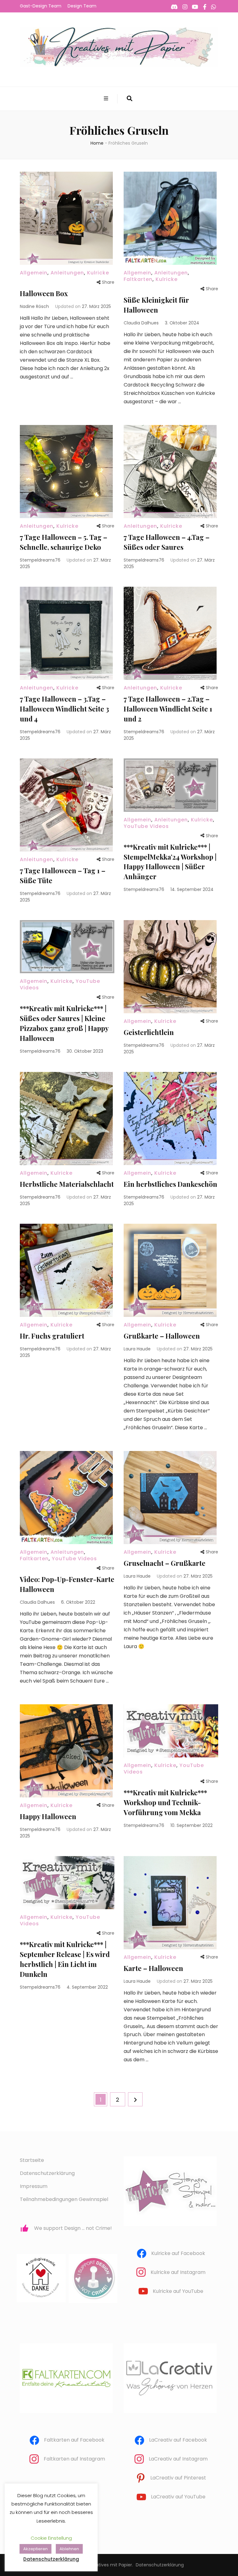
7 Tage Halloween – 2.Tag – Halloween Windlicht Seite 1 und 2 (168, 709)
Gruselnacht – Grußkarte (165, 1563)
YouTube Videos (146, 826)
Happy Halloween (48, 1816)
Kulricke (98, 273)
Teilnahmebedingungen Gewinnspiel (64, 2199)
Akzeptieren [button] (35, 2549)
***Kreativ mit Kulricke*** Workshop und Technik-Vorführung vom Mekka (165, 1802)
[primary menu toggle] (107, 99)
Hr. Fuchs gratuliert (52, 1336)
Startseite (32, 2160)
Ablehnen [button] (69, 2549)
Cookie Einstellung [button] (51, 2538)
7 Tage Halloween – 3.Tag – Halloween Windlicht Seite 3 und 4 (64, 709)
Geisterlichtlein (149, 1032)
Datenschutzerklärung (47, 2173)
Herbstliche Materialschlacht (67, 1184)
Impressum (34, 2186)
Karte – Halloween (153, 1968)
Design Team (82, 6)
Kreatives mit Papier (110, 2565)
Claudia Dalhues (141, 323)
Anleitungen (67, 273)
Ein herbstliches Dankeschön (170, 1184)
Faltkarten (138, 279)
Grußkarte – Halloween (162, 1336)
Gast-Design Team (41, 6)
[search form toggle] (130, 99)
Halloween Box (44, 293)
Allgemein (34, 273)
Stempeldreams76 (40, 560)
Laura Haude (137, 1349)
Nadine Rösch (34, 306)
